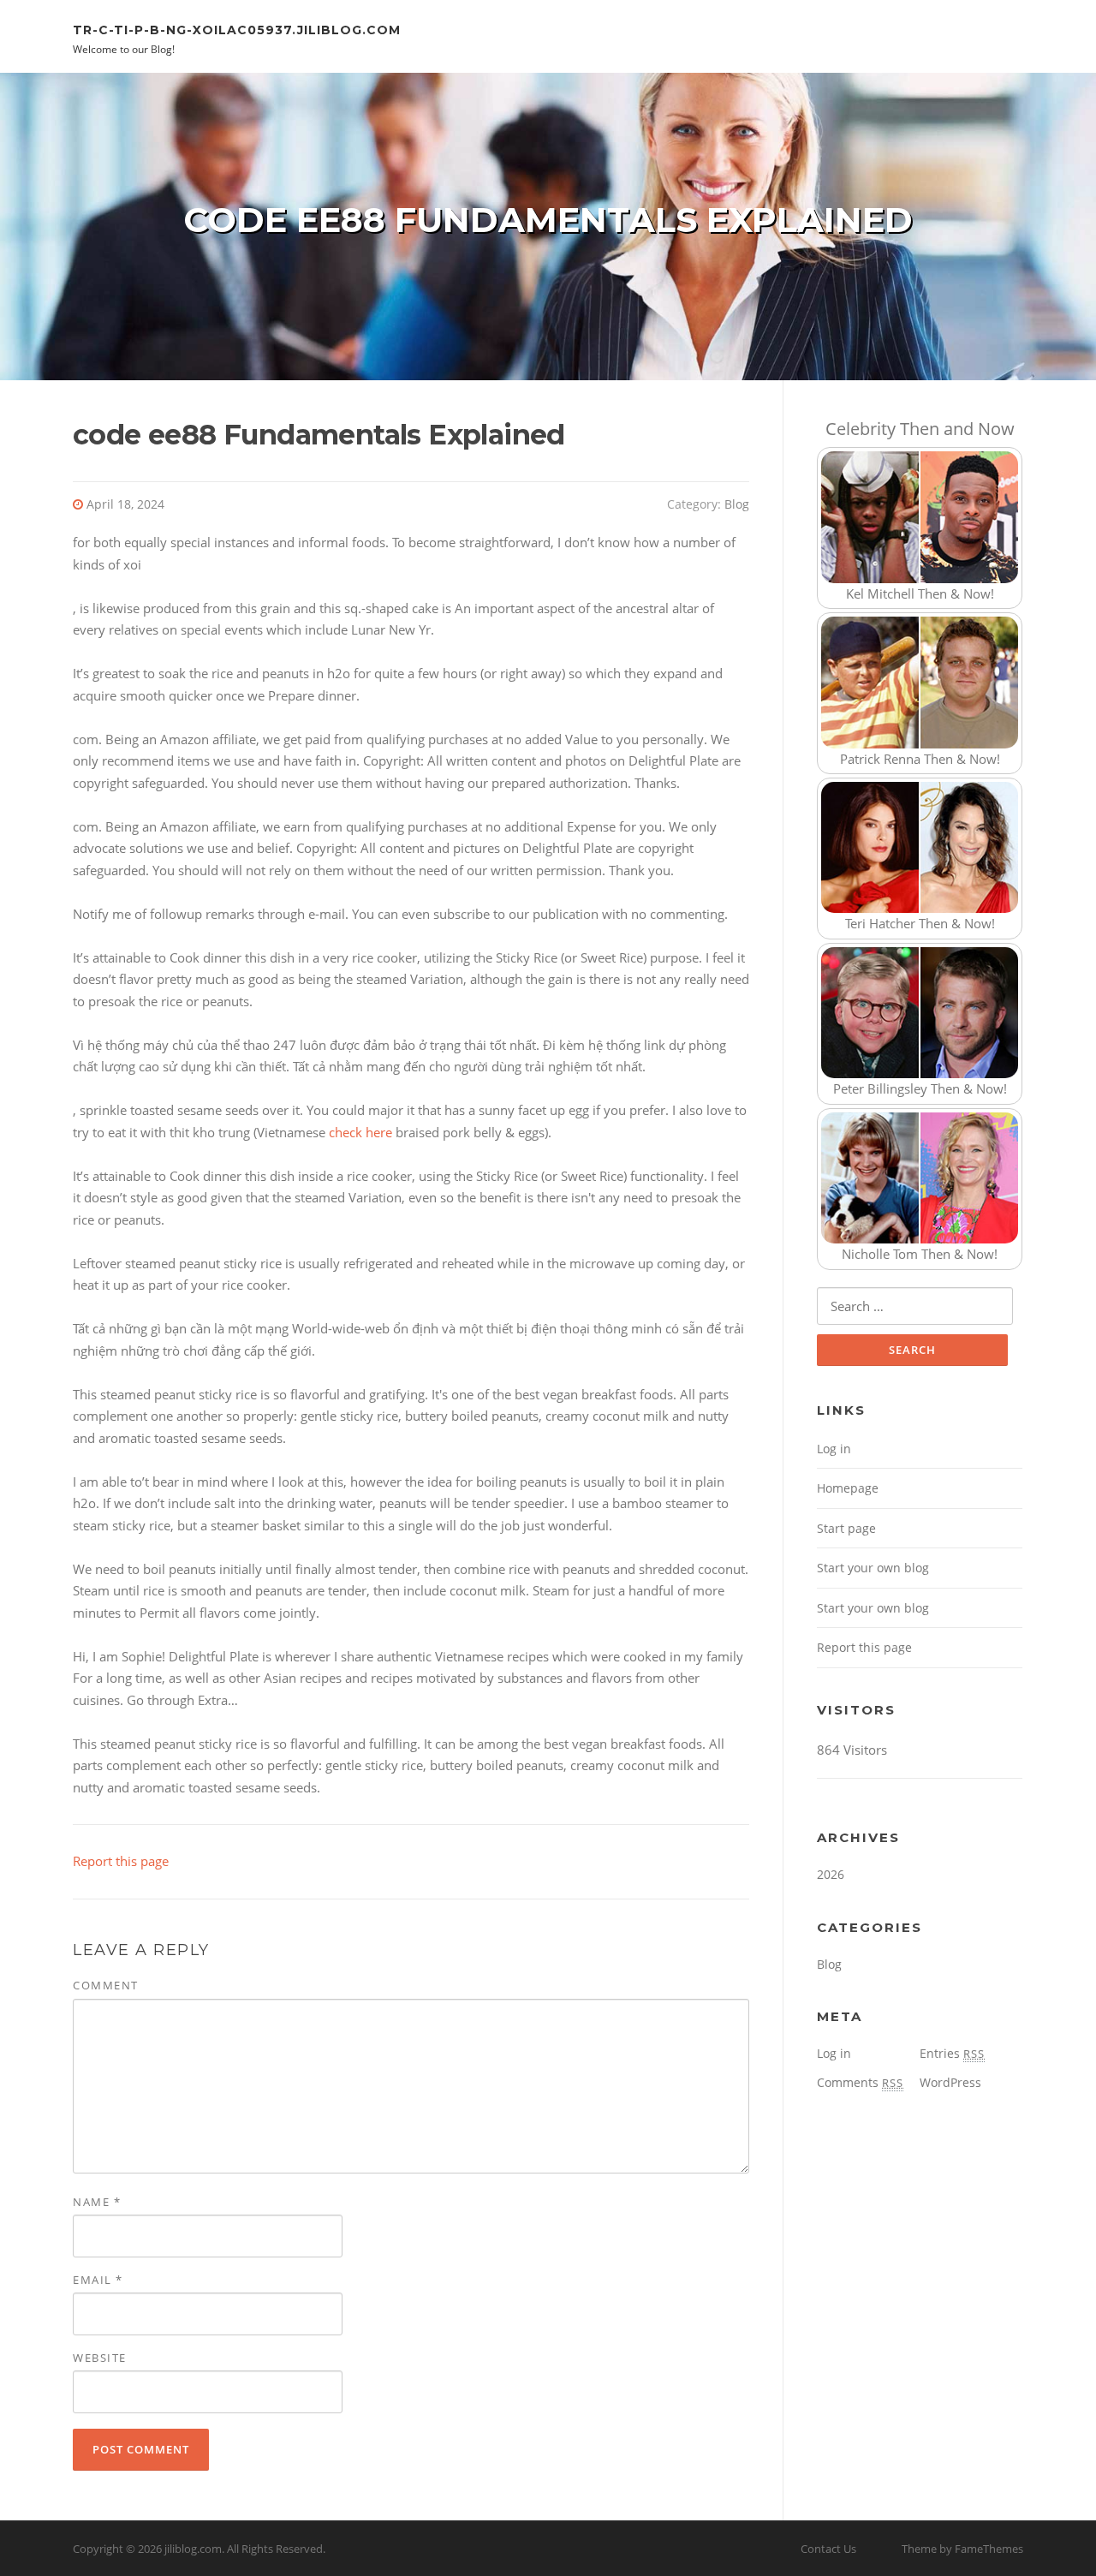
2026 (831, 1874)
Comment (106, 1985)
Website (100, 2358)
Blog (737, 504)
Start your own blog (873, 1568)
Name (97, 2202)
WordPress (950, 2082)
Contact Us (828, 2549)
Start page (846, 1528)
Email (98, 2280)
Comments (860, 2082)
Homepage (848, 1488)
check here (360, 1132)
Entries (952, 2053)
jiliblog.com (193, 2549)
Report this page (121, 1861)
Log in (834, 1449)
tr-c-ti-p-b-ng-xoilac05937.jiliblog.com (237, 29)
